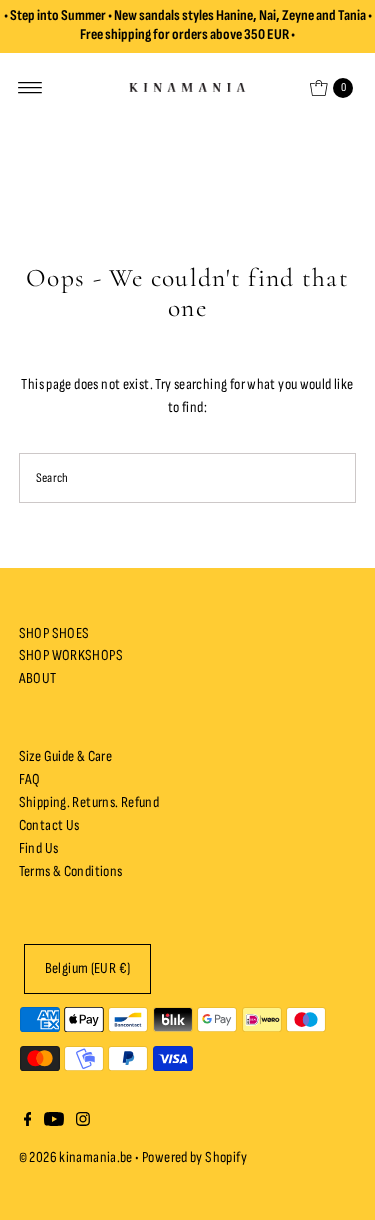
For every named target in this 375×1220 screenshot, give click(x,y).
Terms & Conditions (71, 871)
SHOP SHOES (54, 633)
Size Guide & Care (66, 756)
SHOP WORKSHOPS (71, 655)
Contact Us (49, 825)
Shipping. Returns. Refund (89, 802)
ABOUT (38, 678)
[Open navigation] (30, 88)
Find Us (39, 848)
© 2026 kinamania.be (76, 1157)
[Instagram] (83, 1122)
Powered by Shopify (194, 1157)
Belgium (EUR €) (88, 968)
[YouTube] (54, 1122)
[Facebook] (28, 1122)
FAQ (30, 779)
